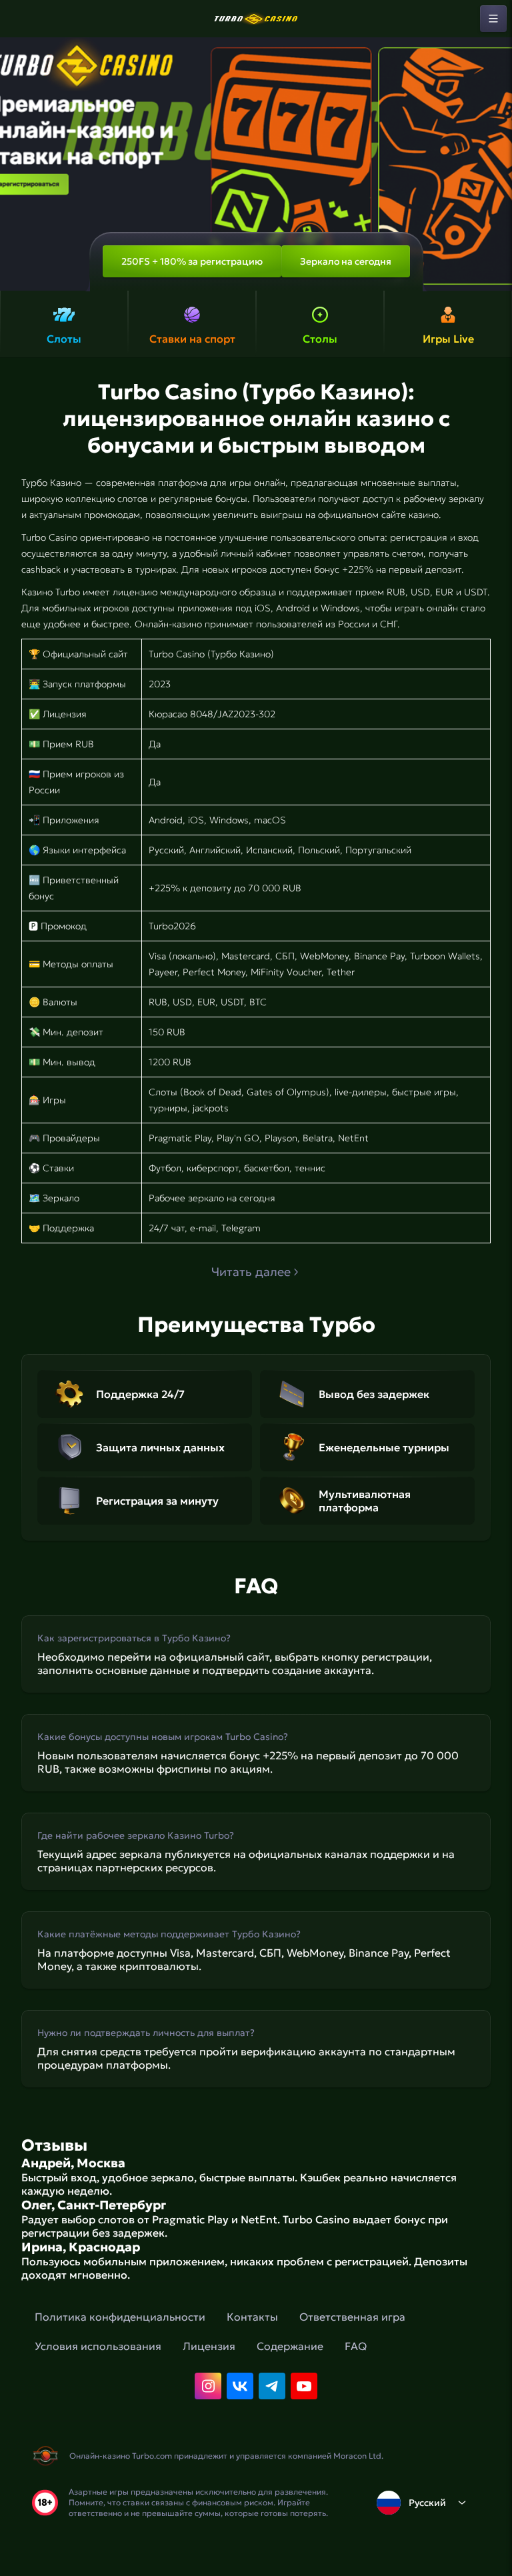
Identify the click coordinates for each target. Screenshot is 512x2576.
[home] (256, 19)
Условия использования (98, 2346)
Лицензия (209, 2346)
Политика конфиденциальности (120, 2317)
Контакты (252, 2317)
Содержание (290, 2346)
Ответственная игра (352, 2317)
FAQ (356, 2346)
